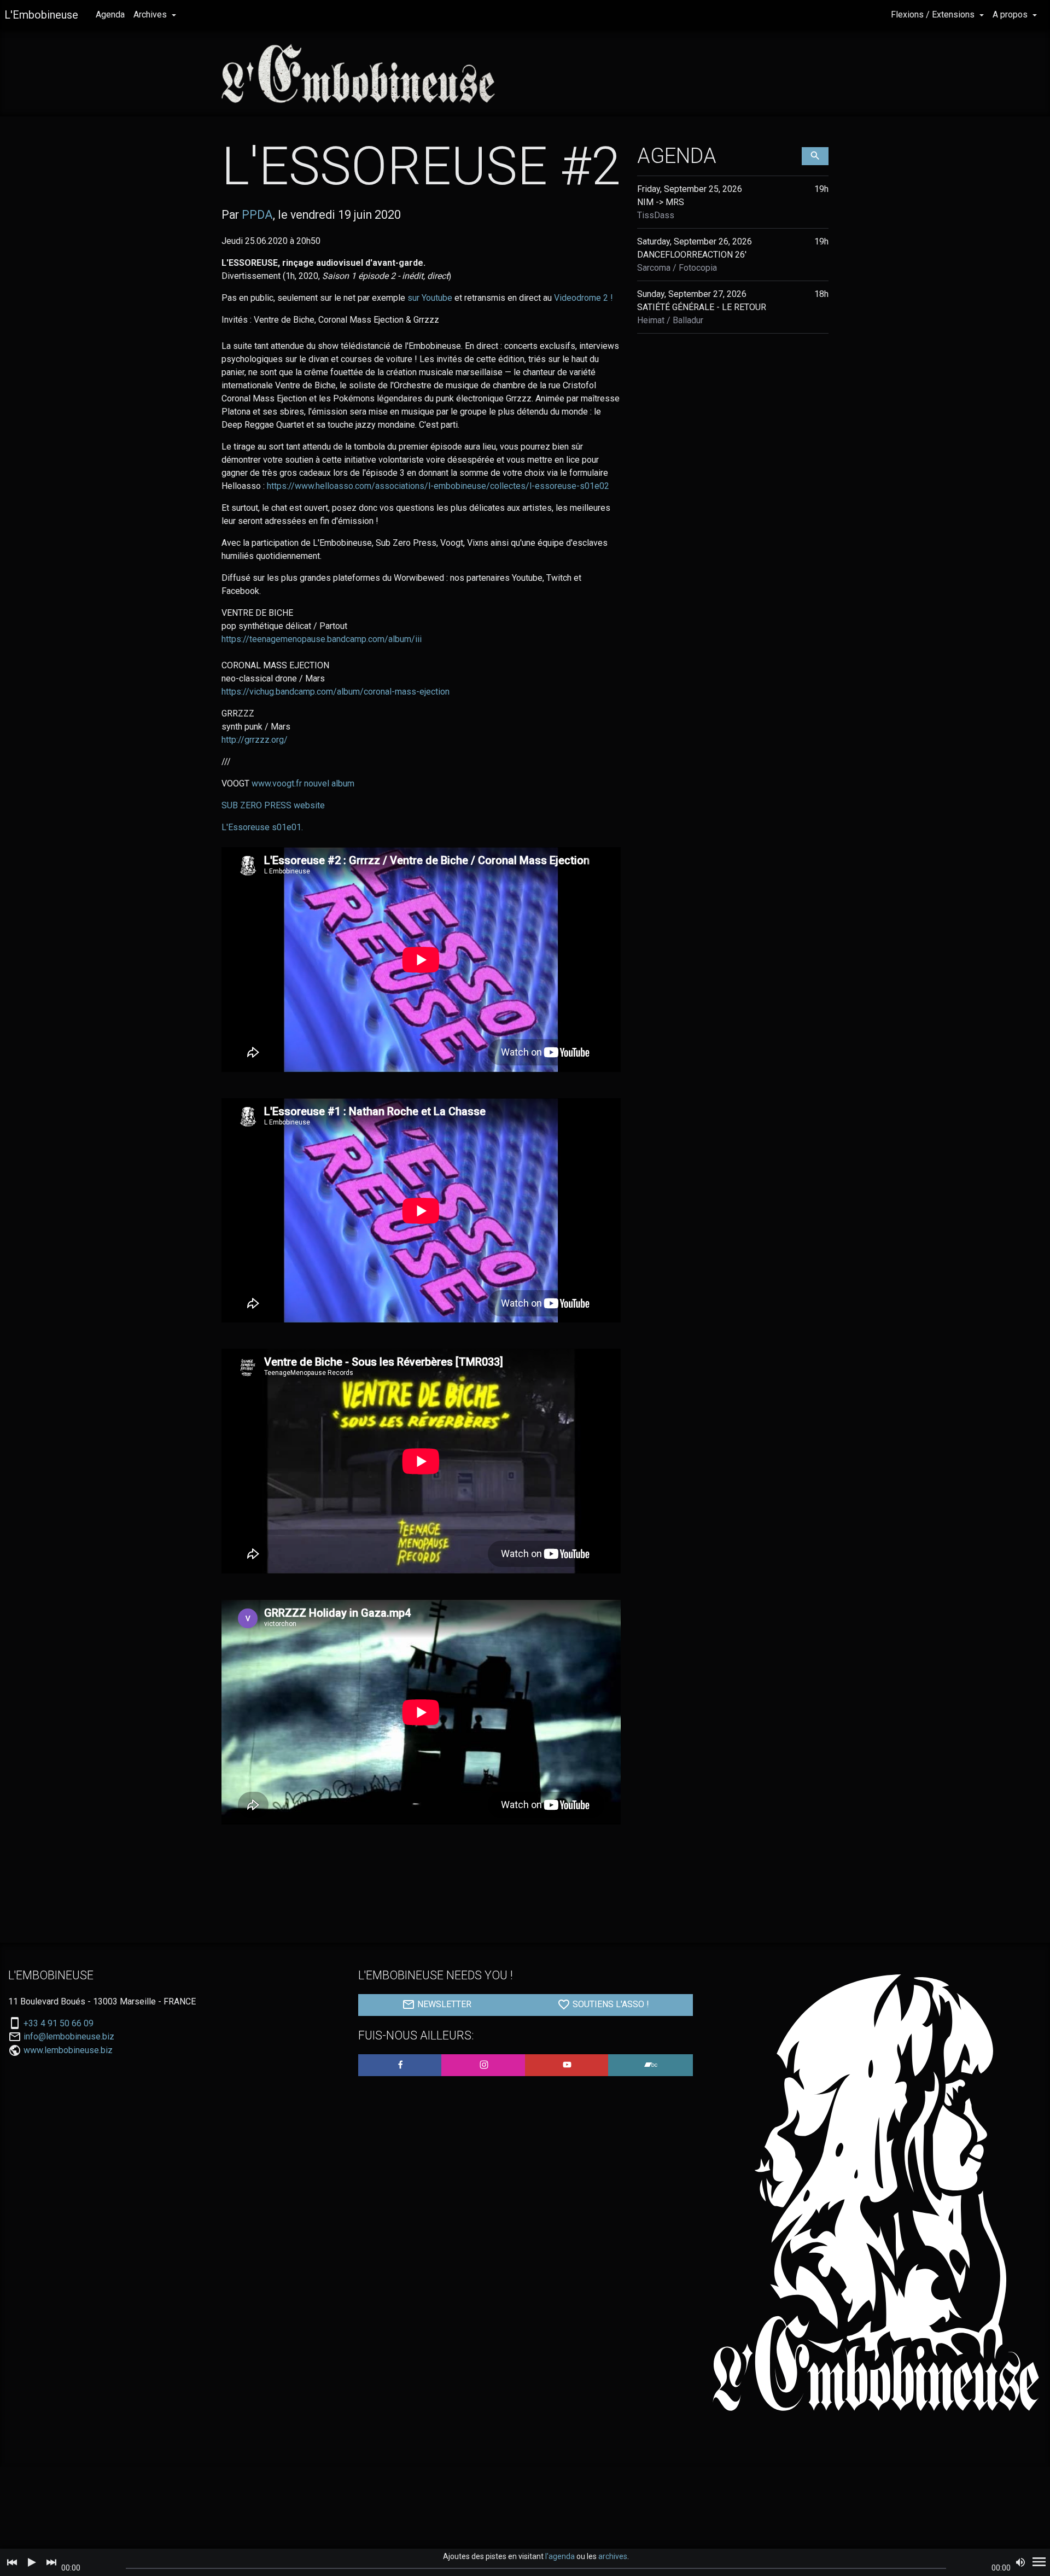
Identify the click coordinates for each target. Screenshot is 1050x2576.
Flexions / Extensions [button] (934, 14)
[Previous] (12, 2562)
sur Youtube (431, 298)
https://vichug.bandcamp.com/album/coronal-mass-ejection (336, 692)
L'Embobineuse (41, 15)
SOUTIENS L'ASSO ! (610, 2004)
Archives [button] (151, 14)
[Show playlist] (1039, 2562)
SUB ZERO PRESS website (273, 805)
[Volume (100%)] (1020, 2562)
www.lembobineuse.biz (68, 2050)
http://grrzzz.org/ (255, 740)
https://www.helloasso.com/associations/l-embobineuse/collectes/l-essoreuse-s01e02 (438, 486)
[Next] (51, 2562)
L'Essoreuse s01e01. (262, 827)
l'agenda (560, 2556)
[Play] (32, 2562)
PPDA (257, 215)
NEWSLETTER (443, 2004)
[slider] (536, 2568)
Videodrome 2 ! (584, 298)
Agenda (110, 14)
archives (613, 2556)
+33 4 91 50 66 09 (59, 2024)
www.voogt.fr (277, 783)
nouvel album (329, 783)
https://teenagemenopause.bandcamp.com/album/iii (322, 639)
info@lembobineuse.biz (69, 2037)
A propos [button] (1011, 14)
